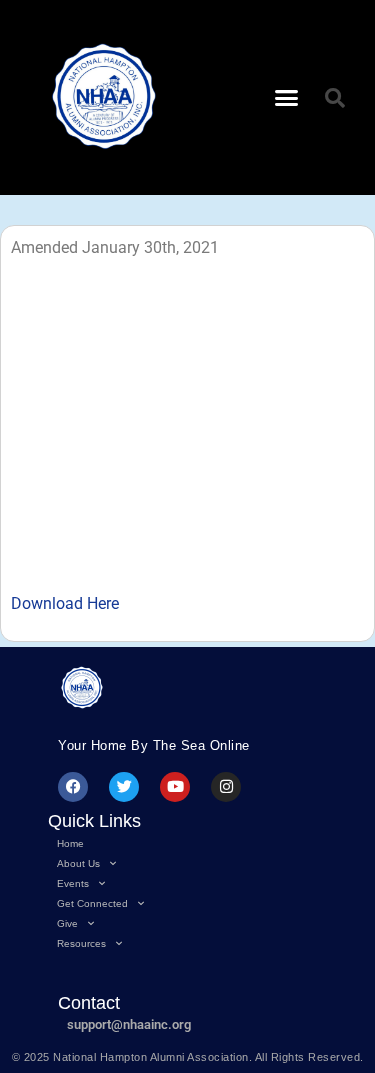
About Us (78, 863)
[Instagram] (226, 787)
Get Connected (92, 903)
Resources (81, 943)
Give (67, 923)
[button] (286, 98)
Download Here (65, 603)
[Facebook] (73, 787)
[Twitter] (124, 787)
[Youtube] (175, 787)
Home (70, 843)
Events (73, 883)
